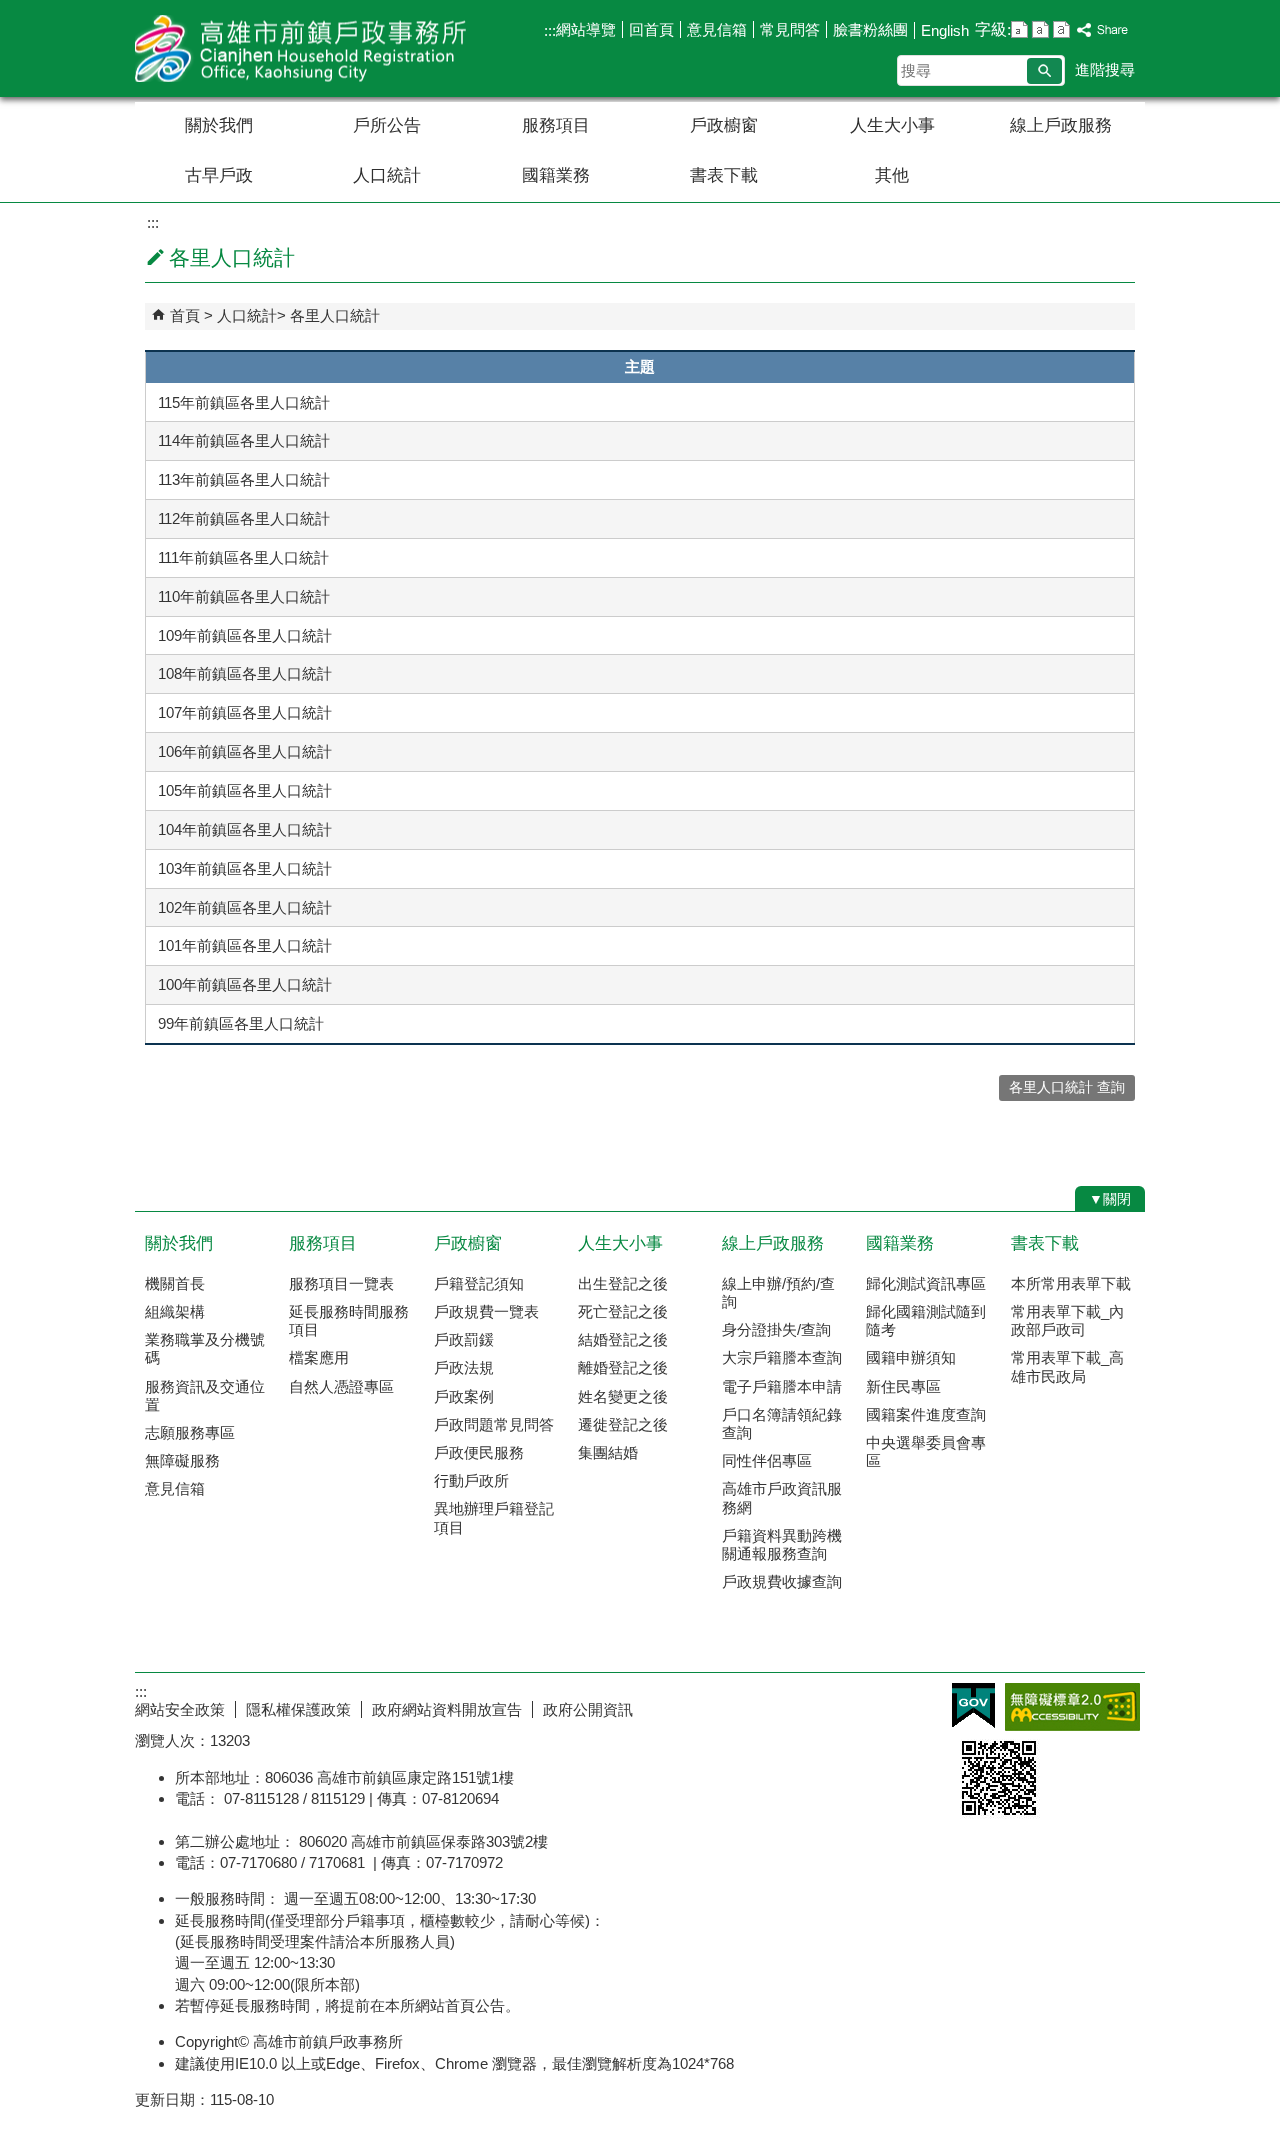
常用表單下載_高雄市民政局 (1067, 1366)
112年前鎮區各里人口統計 (244, 518)
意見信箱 (717, 29)
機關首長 (175, 1283)
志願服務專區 (190, 1432)
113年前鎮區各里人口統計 (244, 479)
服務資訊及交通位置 (205, 1395)
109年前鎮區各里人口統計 (245, 635)
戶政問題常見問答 (494, 1424)
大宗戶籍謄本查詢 (782, 1357)
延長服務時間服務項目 (349, 1320)
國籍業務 (556, 175)
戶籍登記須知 (479, 1283)
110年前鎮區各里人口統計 (244, 596)
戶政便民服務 (479, 1452)
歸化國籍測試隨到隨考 (926, 1320)
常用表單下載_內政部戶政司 (1067, 1320)
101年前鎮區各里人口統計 (245, 945)
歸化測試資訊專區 (926, 1283)
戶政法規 (464, 1367)
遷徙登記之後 (623, 1424)
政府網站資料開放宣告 (447, 1709)
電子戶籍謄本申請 (782, 1386)
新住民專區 (903, 1386)
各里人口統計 (335, 315)
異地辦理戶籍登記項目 (494, 1517)
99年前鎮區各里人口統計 (241, 1023)
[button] (1044, 71)
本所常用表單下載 (1071, 1283)
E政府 (973, 1705)
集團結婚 (608, 1452)
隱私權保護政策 (298, 1709)
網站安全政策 (180, 1709)
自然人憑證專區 (341, 1386)
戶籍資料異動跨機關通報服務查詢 (782, 1544)
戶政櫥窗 (724, 125)
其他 (892, 175)
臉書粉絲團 (870, 29)
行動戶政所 (471, 1480)
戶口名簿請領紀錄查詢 (782, 1423)
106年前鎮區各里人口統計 (245, 751)
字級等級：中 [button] (1040, 29)
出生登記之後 (623, 1283)
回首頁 (651, 29)
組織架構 (175, 1311)
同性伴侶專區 (767, 1460)
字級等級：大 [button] (1061, 29)
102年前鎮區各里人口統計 (245, 907)
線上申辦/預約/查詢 (778, 1292)
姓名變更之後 (623, 1396)
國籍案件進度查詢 (926, 1414)
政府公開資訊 (588, 1709)
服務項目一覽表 (341, 1283)
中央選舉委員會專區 (926, 1451)
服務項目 (556, 125)
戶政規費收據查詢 (782, 1581)
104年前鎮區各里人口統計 (245, 829)
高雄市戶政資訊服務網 (782, 1497)
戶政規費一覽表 (486, 1311)
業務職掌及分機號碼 (205, 1348)
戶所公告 (387, 125)
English (945, 30)
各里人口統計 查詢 (1067, 1087)
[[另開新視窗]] (1103, 30)
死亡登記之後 (623, 1311)
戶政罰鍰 (464, 1339)
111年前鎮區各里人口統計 (243, 557)
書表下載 (724, 175)
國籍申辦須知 (911, 1357)
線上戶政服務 (1061, 125)
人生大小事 (892, 125)
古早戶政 (219, 175)
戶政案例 (464, 1396)
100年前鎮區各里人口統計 (245, 984)
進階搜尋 (1105, 69)
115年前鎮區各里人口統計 (244, 402)
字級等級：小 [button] (1019, 29)
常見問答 (790, 29)
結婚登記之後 (623, 1339)
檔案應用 (319, 1357)
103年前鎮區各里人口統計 (245, 868)
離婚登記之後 (623, 1367)
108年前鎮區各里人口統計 (245, 673)
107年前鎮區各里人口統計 (245, 712)
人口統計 (387, 175)
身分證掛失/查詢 (776, 1329)
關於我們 (219, 125)
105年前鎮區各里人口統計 (245, 790)
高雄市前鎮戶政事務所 (304, 48)
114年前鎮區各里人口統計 (244, 440)
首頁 (185, 315)
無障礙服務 (182, 1460)
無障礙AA (1072, 1707)
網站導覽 (586, 29)
